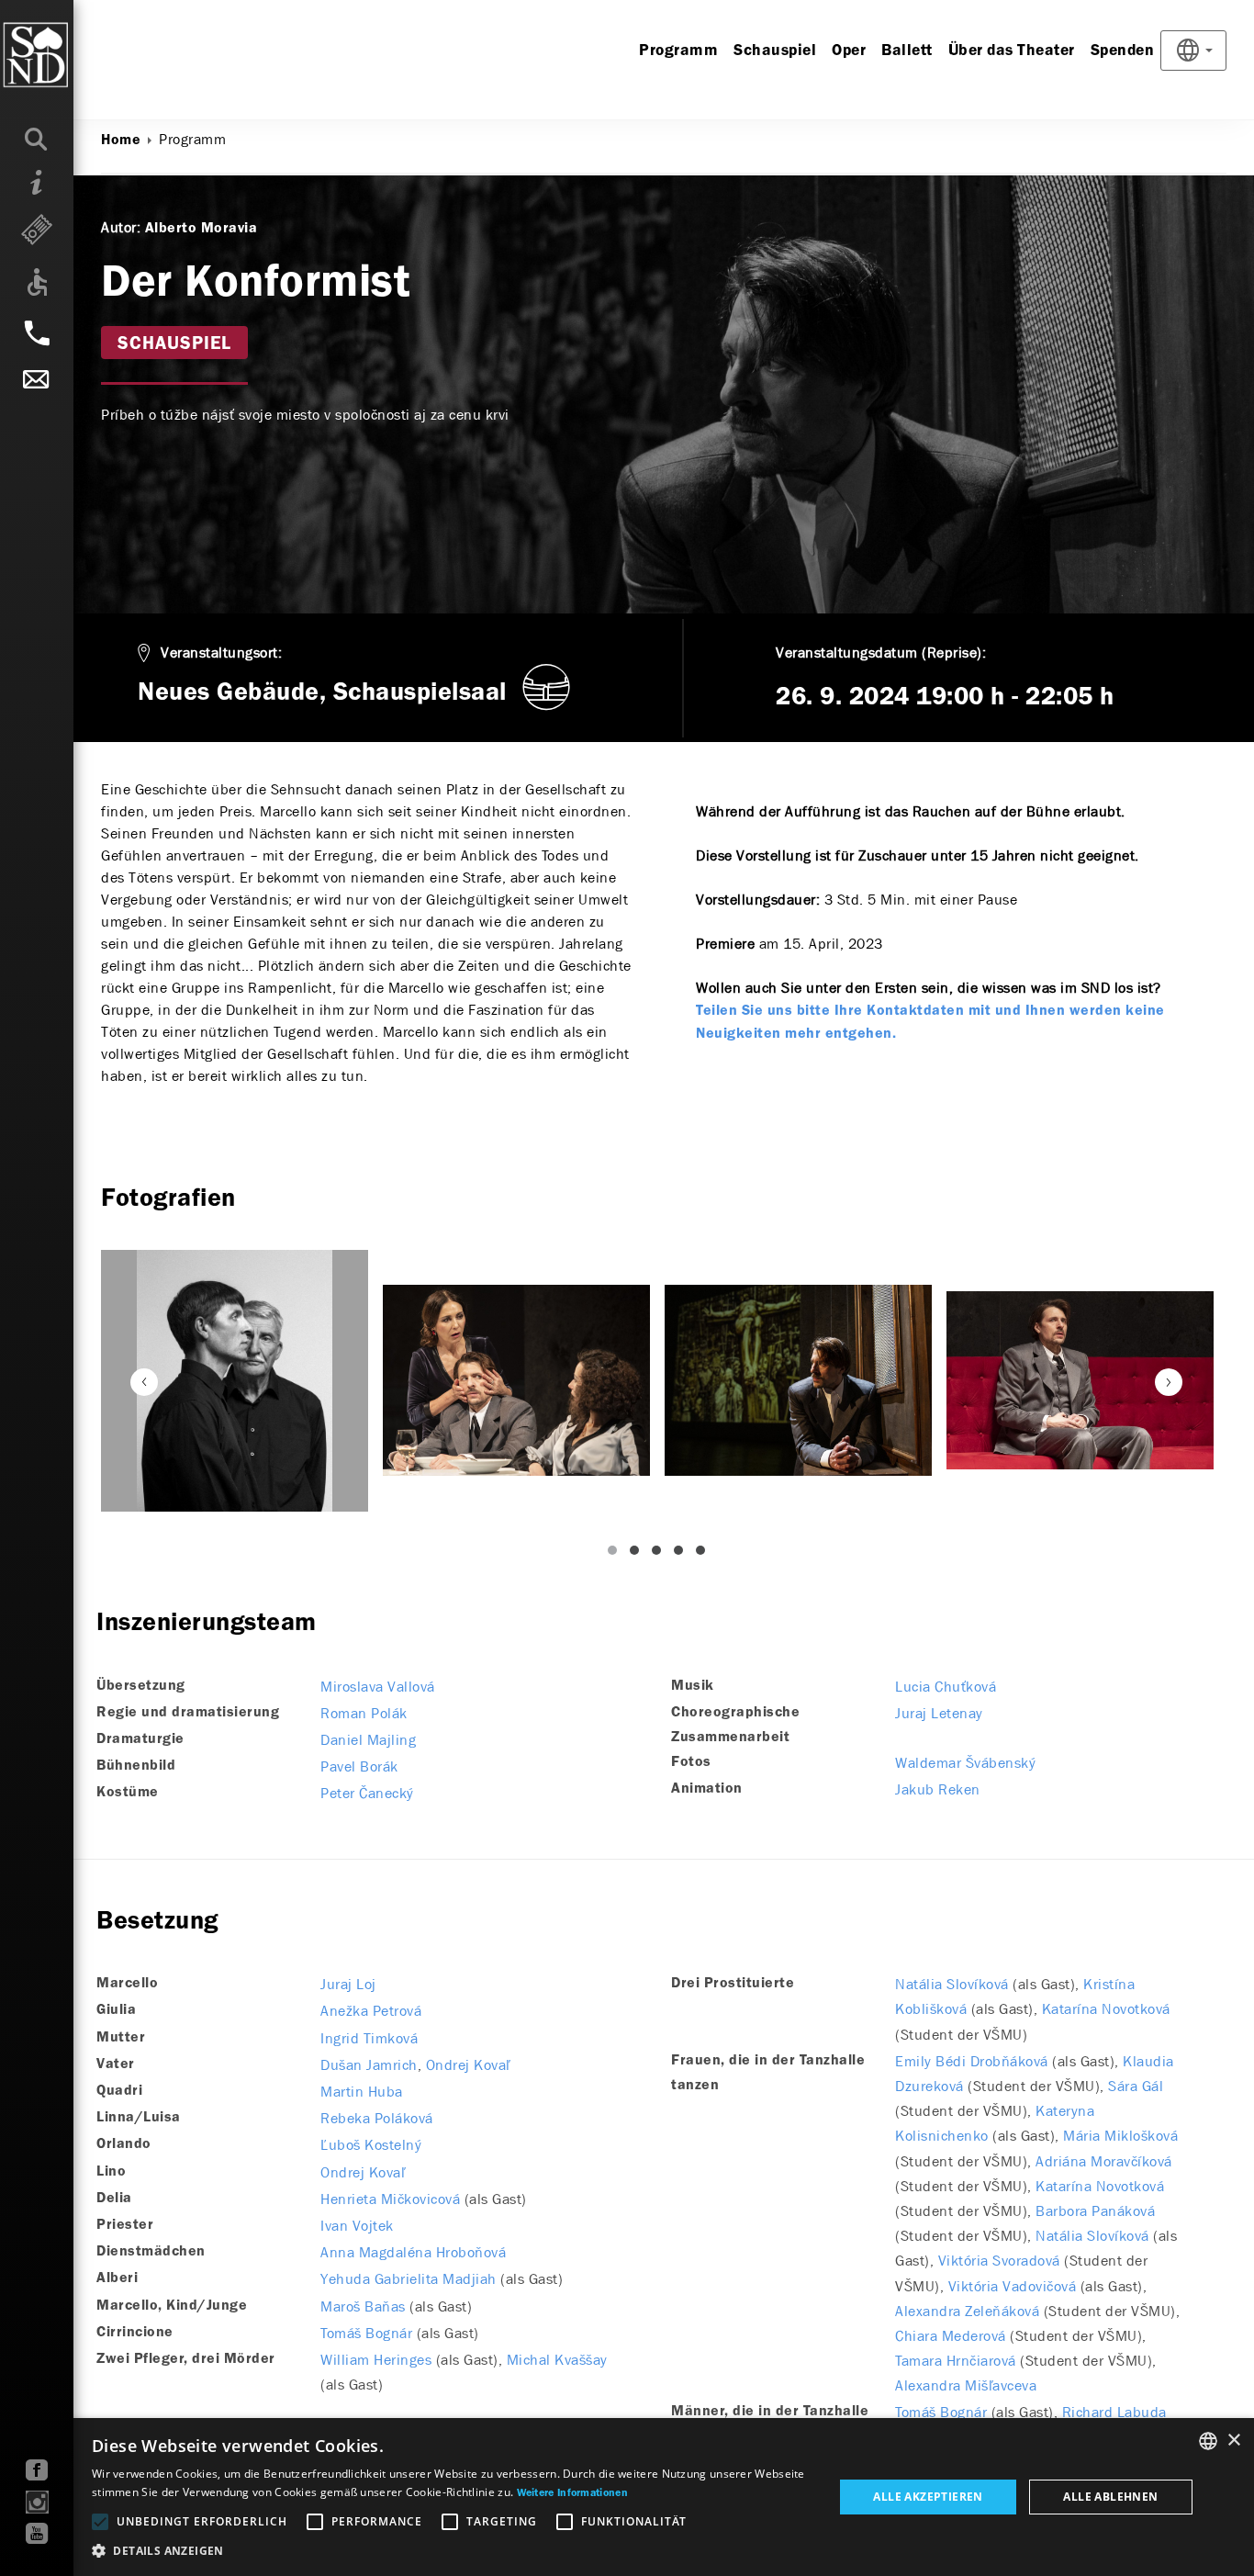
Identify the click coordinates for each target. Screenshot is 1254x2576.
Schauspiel (775, 51)
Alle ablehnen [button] (1110, 2497)
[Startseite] (73, 55)
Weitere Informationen (572, 2493)
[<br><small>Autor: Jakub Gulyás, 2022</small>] (235, 1381)
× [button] (1233, 2441)
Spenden (1123, 51)
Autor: (121, 227)
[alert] (627, 2497)
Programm (678, 51)
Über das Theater (1012, 51)
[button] (452, 2551)
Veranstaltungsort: (221, 652)
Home (121, 141)
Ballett (907, 51)
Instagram (37, 2502)
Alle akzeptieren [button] (928, 2497)
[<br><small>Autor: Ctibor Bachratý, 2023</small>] (516, 1380)
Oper (849, 51)
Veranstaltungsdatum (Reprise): (881, 652)
